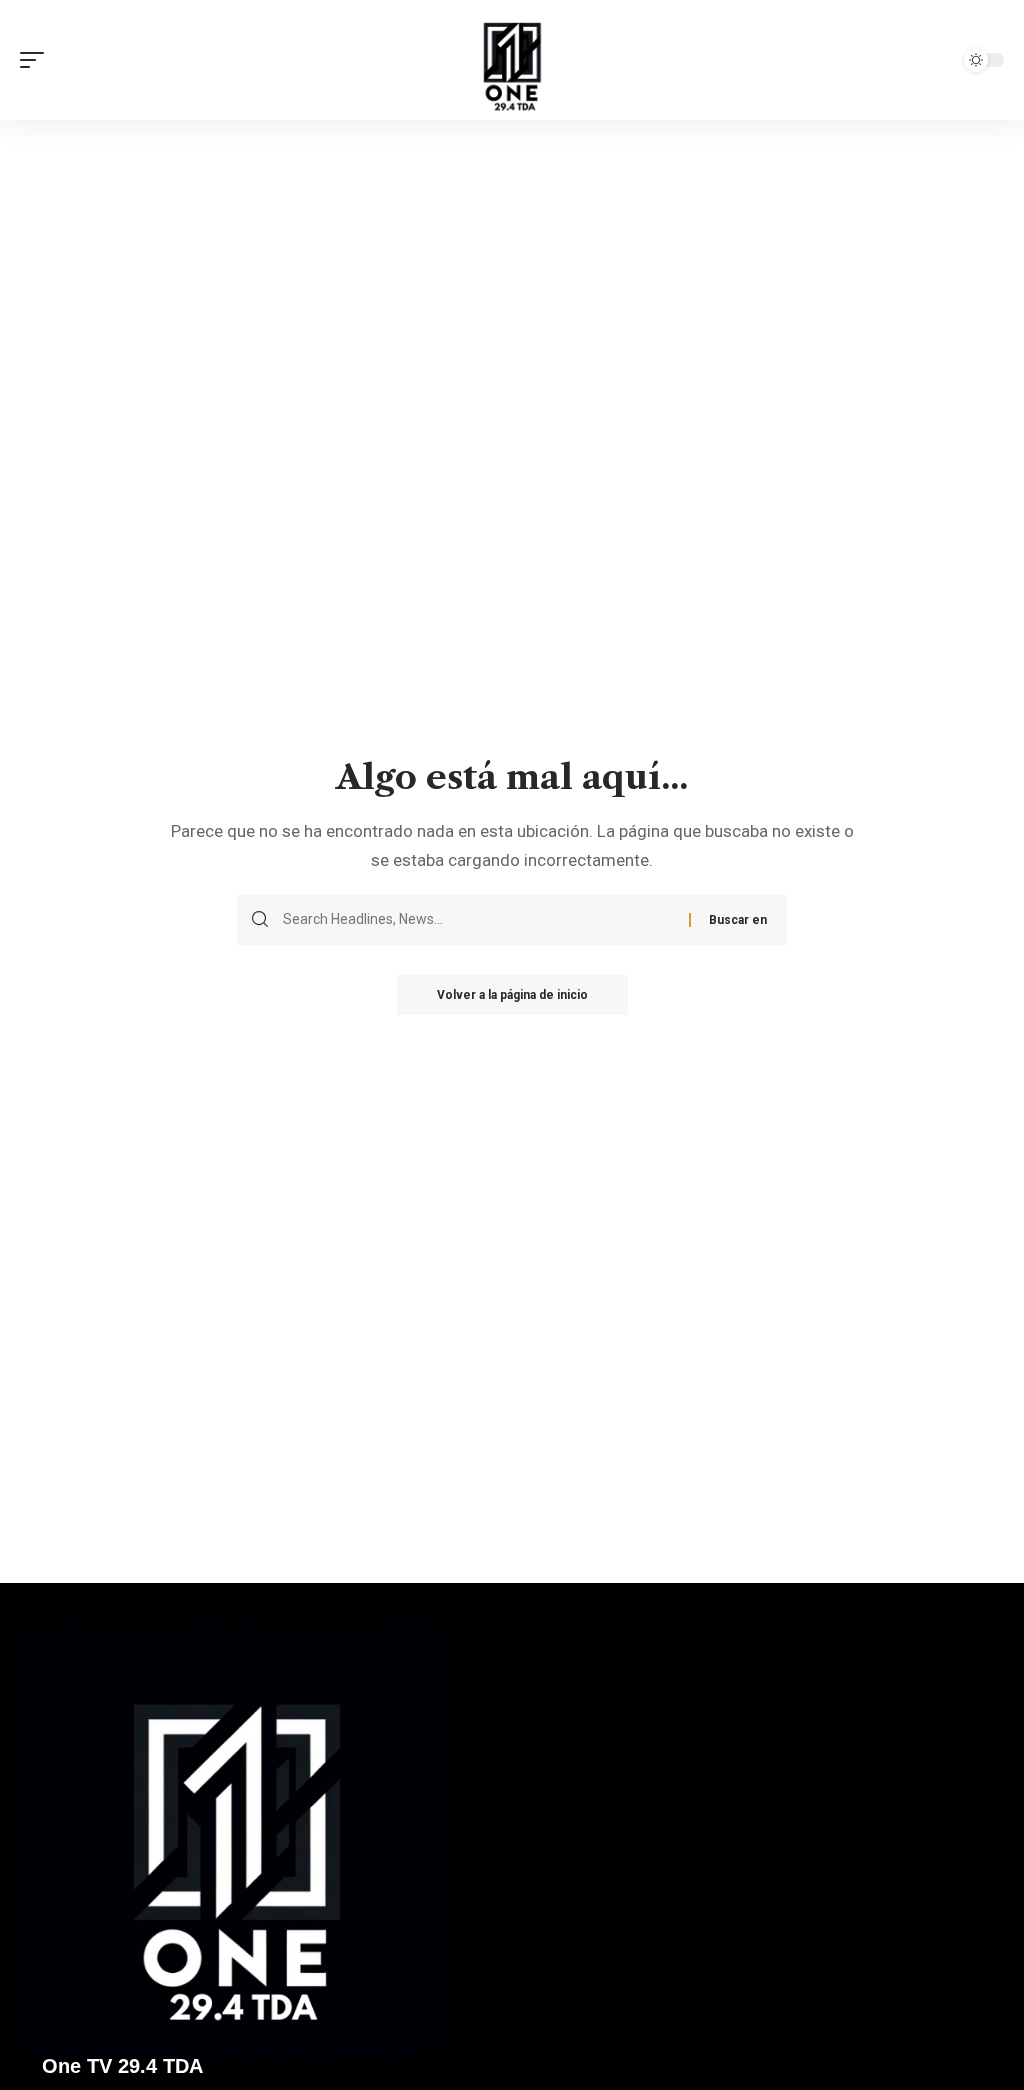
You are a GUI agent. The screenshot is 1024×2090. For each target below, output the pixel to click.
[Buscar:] (478, 920)
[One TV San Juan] (512, 60)
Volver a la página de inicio (512, 995)
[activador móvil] (37, 60)
